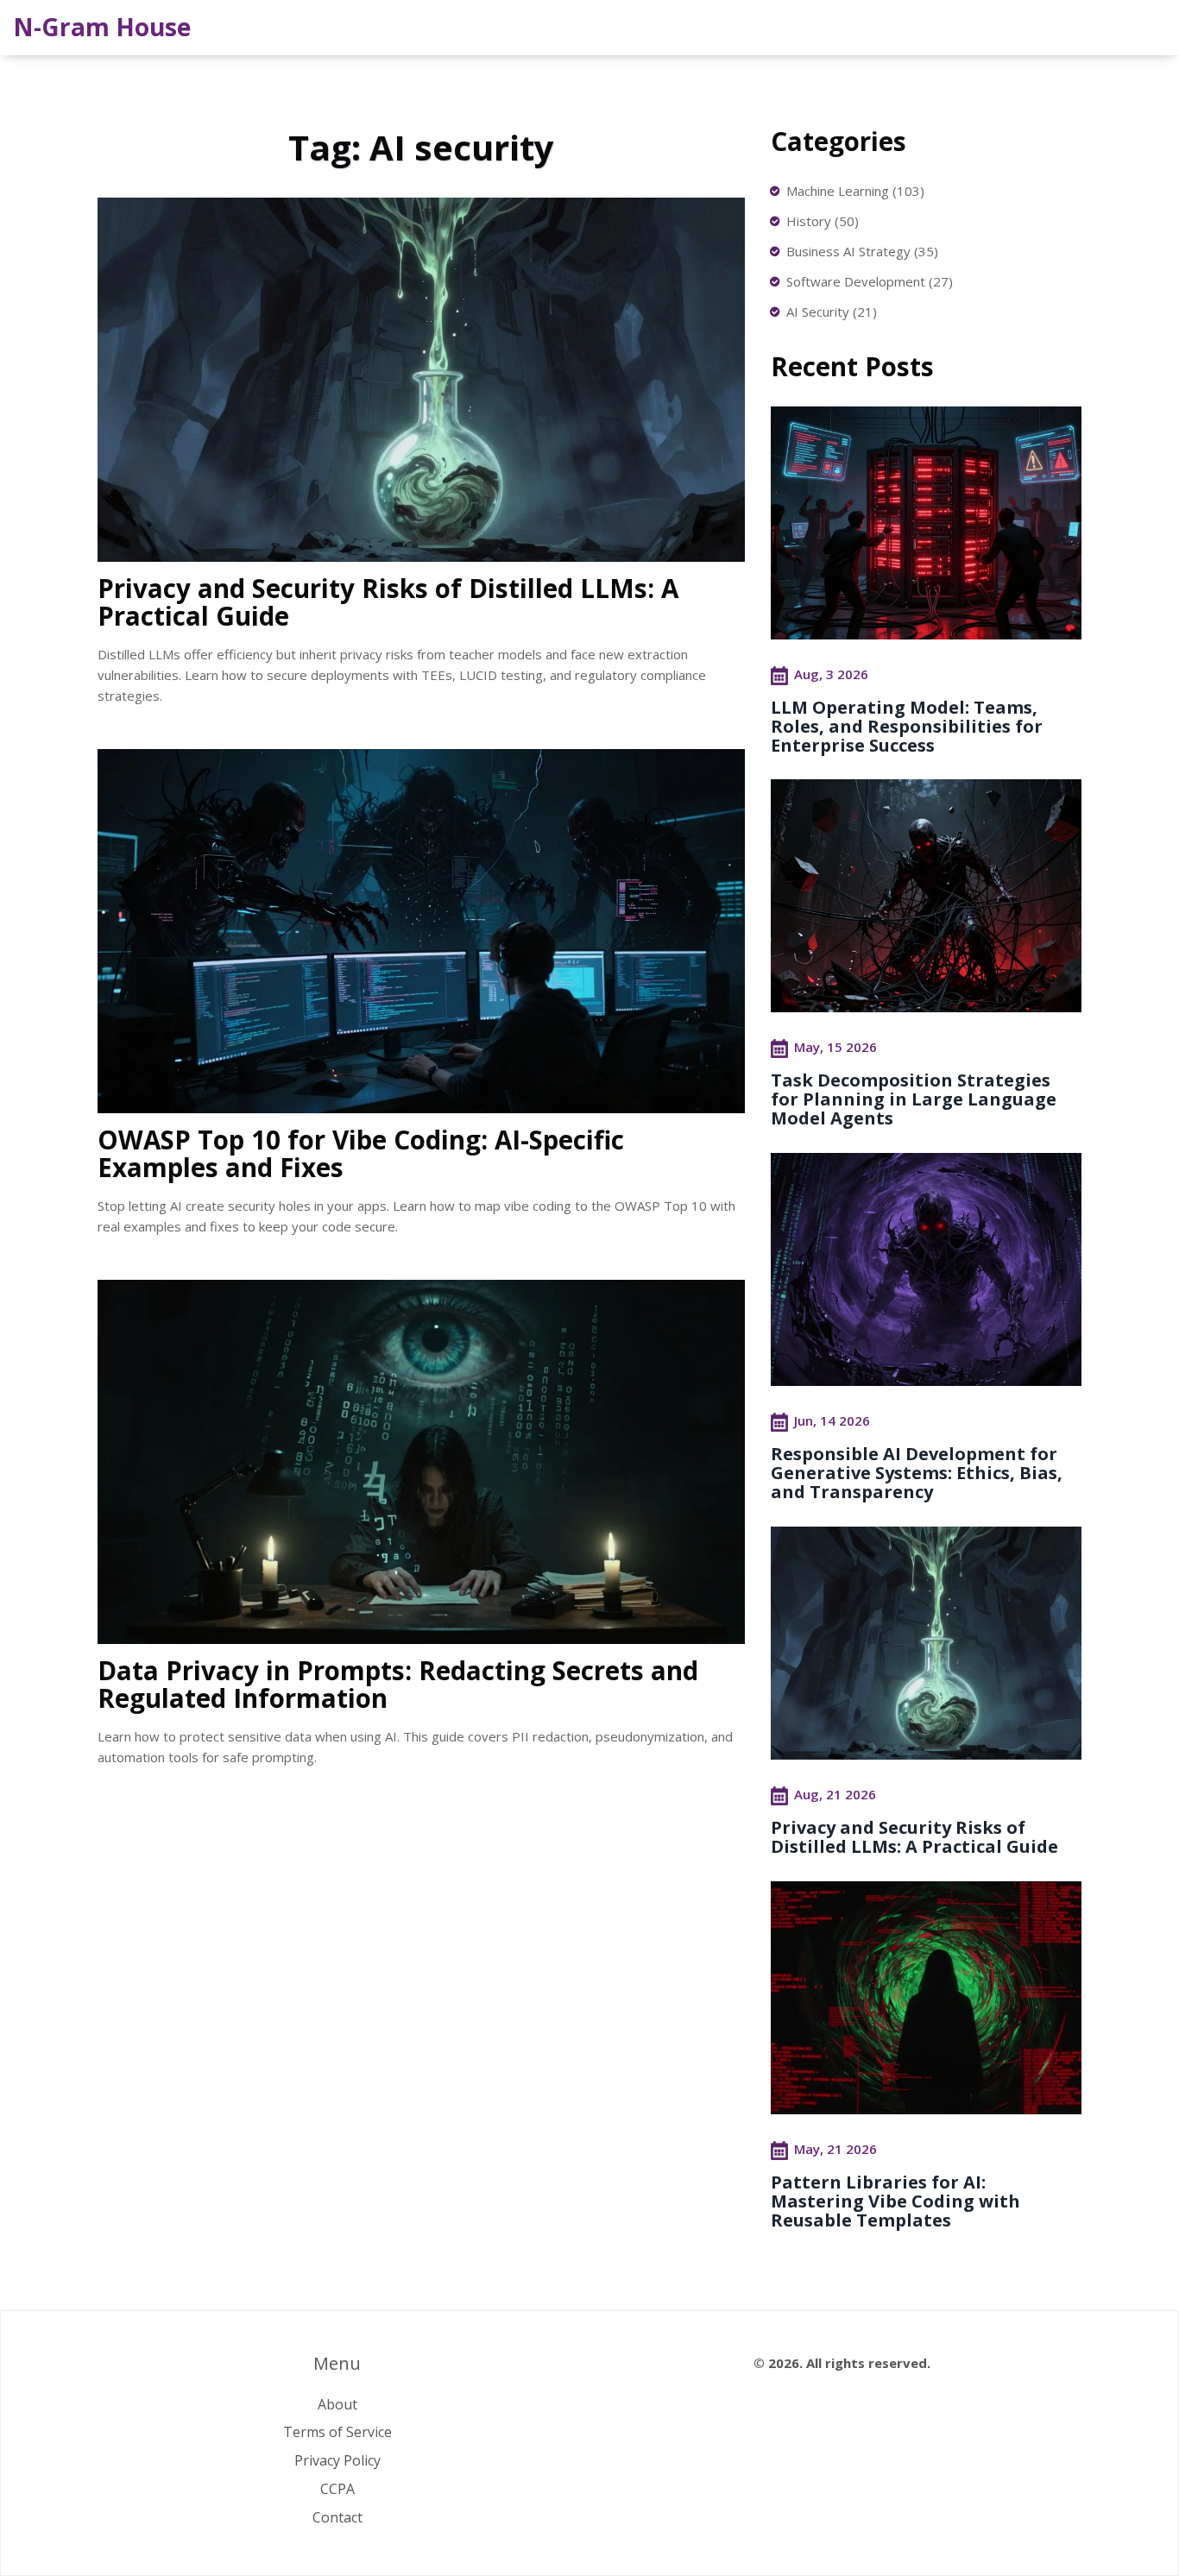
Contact (337, 2517)
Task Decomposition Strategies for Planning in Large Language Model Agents (914, 1099)
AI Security (832, 312)
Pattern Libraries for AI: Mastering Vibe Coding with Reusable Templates (895, 2201)
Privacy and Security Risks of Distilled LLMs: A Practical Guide (914, 1837)
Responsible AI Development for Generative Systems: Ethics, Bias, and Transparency (917, 1473)
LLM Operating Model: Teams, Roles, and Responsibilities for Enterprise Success (907, 726)
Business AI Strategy (862, 251)
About (337, 2404)
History (823, 221)
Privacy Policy (337, 2460)
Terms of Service (337, 2432)
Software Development (870, 281)
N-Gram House (102, 27)
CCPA (337, 2489)
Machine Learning (855, 191)
